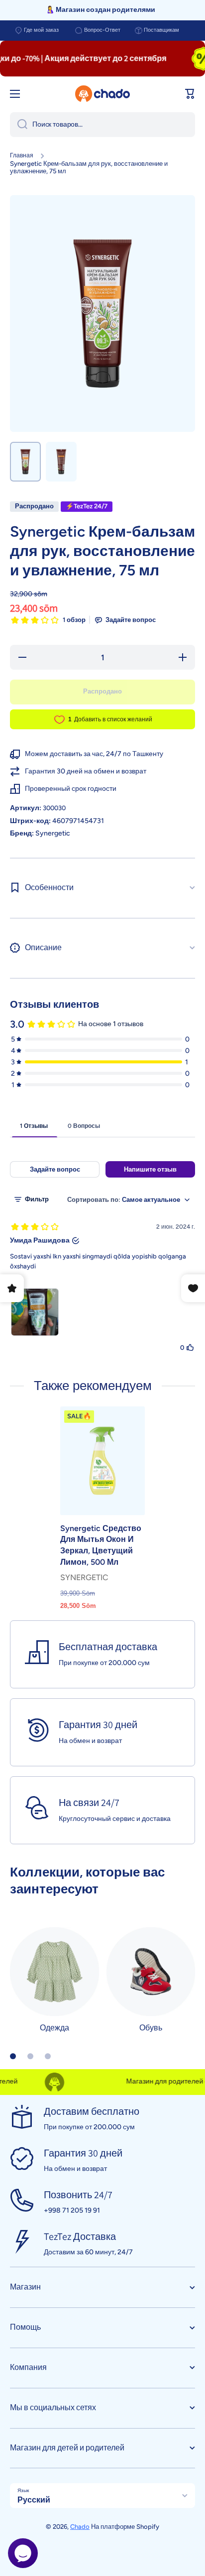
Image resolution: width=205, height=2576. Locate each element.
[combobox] (102, 125)
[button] (190, 94)
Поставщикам (161, 30)
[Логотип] (102, 94)
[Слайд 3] (48, 2056)
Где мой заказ (41, 30)
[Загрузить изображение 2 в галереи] (61, 462)
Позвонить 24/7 (78, 2195)
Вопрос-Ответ (102, 30)
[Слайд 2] (30, 2056)
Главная (22, 155)
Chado (80, 2527)
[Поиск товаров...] (19, 125)
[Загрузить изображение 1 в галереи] (25, 462)
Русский (34, 2500)
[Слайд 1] (13, 2056)
